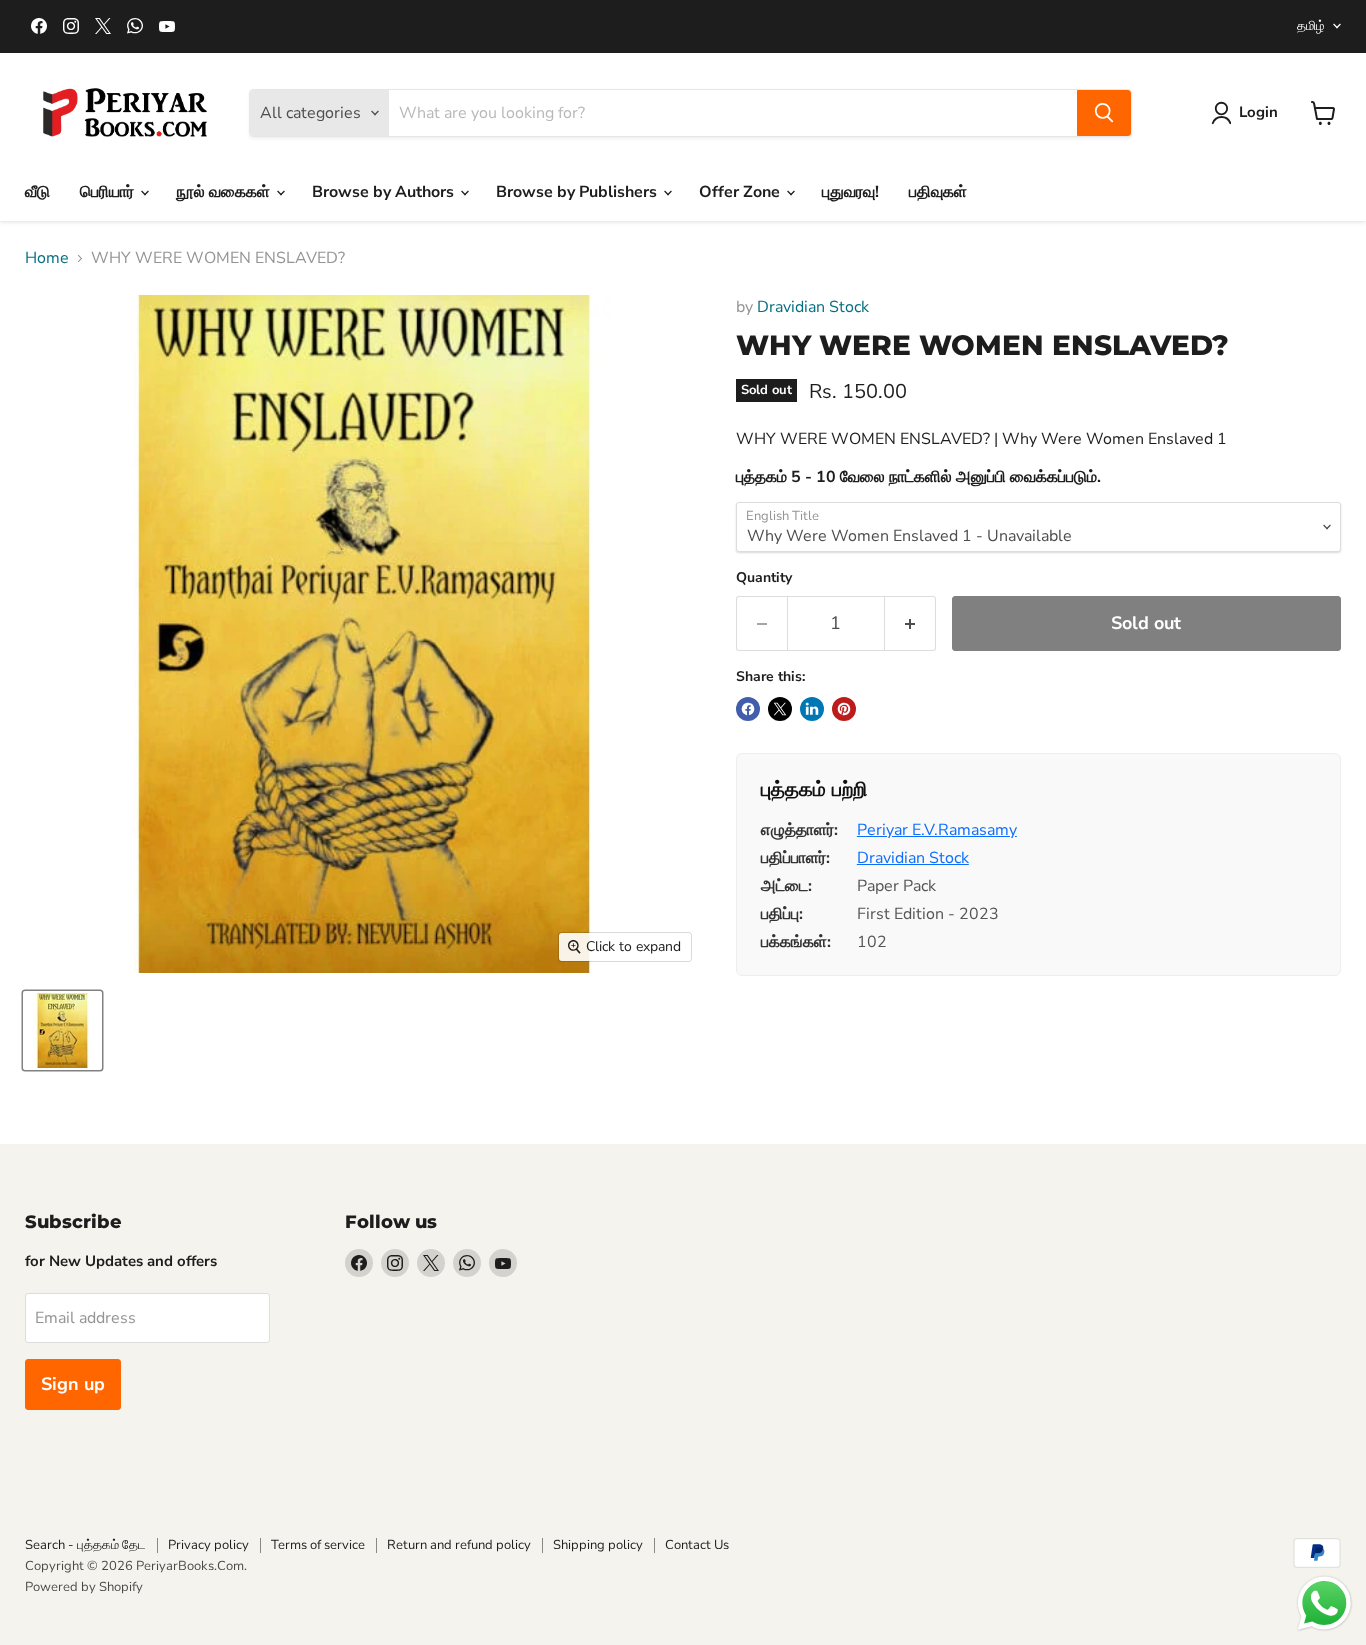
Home (47, 258)
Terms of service (318, 1545)
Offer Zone (741, 192)
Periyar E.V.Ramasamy (937, 830)
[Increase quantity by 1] (910, 623)
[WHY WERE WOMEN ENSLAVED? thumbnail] (62, 1030)
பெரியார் (109, 192)
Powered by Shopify (84, 1587)
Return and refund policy (459, 1545)
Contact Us (697, 1545)
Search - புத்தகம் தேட (85, 1545)
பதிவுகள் (938, 192)
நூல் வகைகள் (225, 192)
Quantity (764, 578)
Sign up (73, 1384)
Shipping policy (598, 1545)
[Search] (1104, 113)
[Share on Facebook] (748, 709)
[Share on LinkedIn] (812, 709)
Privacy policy (208, 1545)
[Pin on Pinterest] (844, 709)
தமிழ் (1311, 26)
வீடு (37, 192)
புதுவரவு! (850, 192)
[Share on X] (780, 709)
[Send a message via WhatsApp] (1324, 1603)
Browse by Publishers (578, 192)
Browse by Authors (385, 192)
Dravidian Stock (813, 307)
